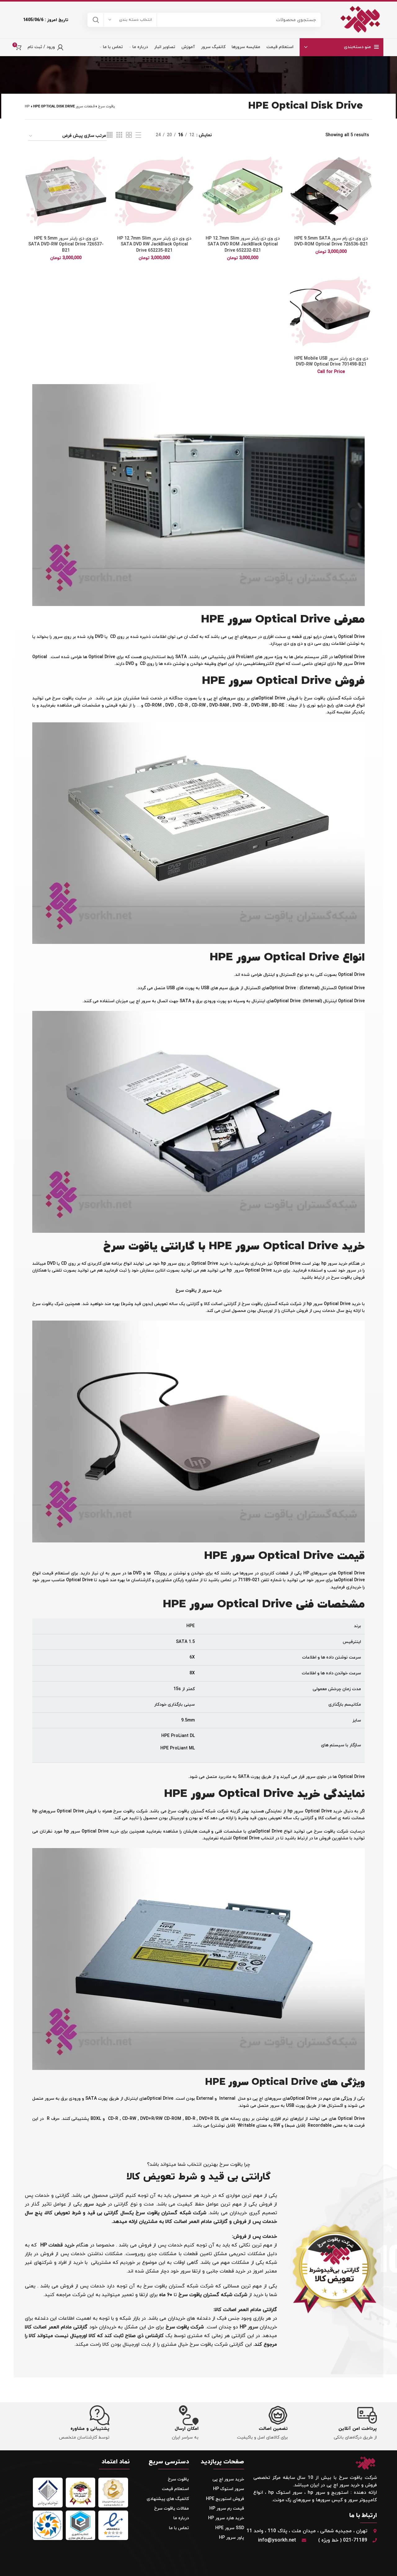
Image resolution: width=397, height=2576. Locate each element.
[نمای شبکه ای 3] (119, 135)
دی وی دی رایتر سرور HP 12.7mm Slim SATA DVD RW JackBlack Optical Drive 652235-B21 (154, 245)
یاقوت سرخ (107, 106)
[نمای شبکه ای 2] (129, 135)
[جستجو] (96, 20)
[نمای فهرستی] (138, 135)
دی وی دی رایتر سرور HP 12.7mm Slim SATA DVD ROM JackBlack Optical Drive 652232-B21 (243, 245)
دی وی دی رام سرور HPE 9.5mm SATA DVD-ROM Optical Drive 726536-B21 (331, 242)
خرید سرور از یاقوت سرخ (199, 1291)
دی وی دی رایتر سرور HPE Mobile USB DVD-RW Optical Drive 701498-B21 (331, 362)
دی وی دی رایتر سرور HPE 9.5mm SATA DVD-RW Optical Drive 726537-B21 (66, 245)
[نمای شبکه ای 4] (110, 135)
